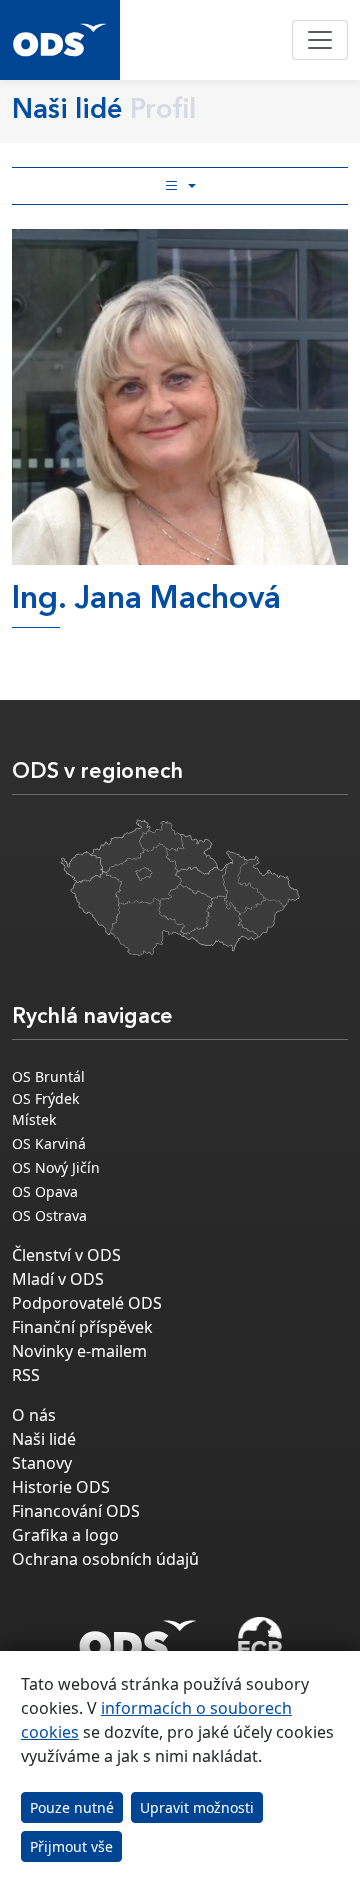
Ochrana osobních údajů (105, 1559)
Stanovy (42, 1463)
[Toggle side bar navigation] (180, 186)
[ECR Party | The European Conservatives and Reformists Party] (259, 1641)
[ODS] (138, 1635)
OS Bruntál (48, 1076)
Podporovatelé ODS (87, 1303)
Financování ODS (76, 1511)
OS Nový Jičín (56, 1167)
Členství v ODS (66, 1255)
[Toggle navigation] (320, 40)
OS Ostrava (49, 1215)
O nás (34, 1415)
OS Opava (45, 1191)
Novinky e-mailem (79, 1351)
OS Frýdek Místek (45, 1109)
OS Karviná (49, 1143)
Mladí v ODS (58, 1279)
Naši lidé (44, 1439)
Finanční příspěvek (82, 1327)
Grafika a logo (65, 1535)
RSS (26, 1375)
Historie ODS (61, 1487)
